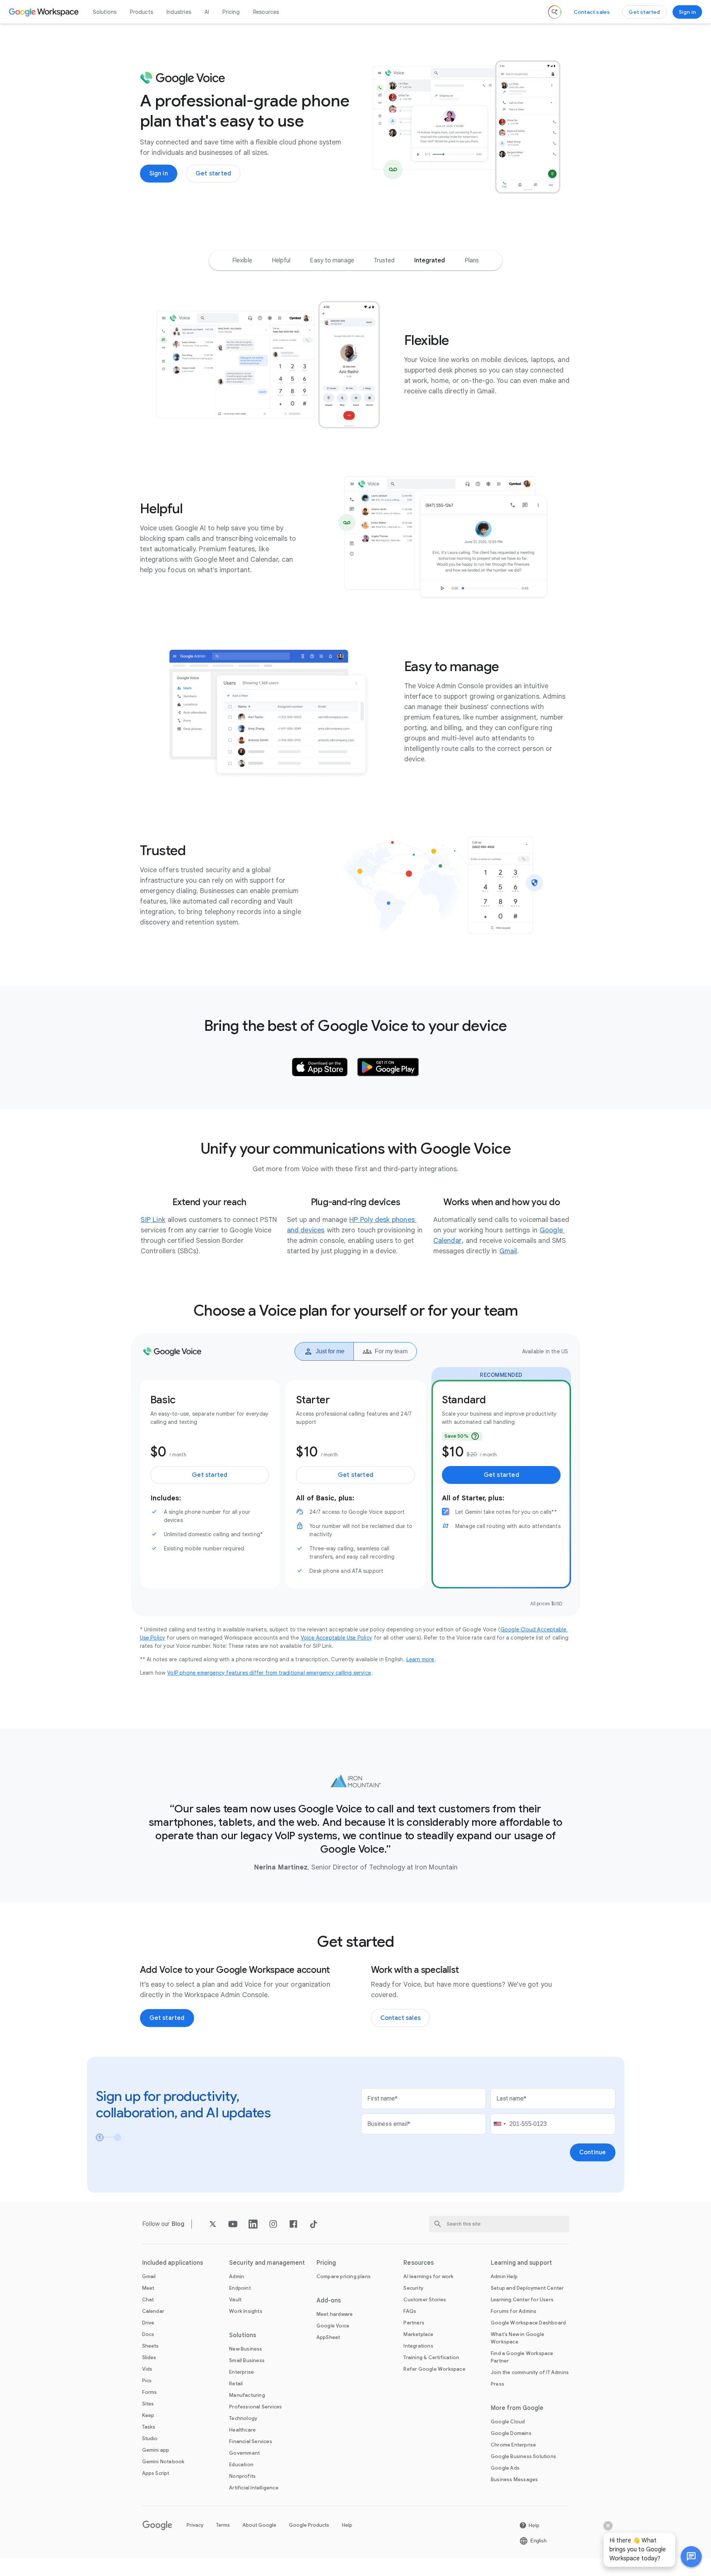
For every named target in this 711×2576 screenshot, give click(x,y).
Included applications (173, 2263)
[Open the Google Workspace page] (45, 12)
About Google (259, 2525)
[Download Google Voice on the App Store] (320, 1067)
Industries (179, 12)
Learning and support (521, 2263)
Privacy (195, 2525)
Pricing (231, 12)
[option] (242, 261)
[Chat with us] (691, 2557)
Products (141, 12)
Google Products (309, 2525)
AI (207, 12)
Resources (266, 12)
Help (347, 2525)
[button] (691, 2557)
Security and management (267, 2263)
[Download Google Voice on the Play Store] (388, 1067)
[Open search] (555, 12)
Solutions (105, 12)
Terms (223, 2525)
